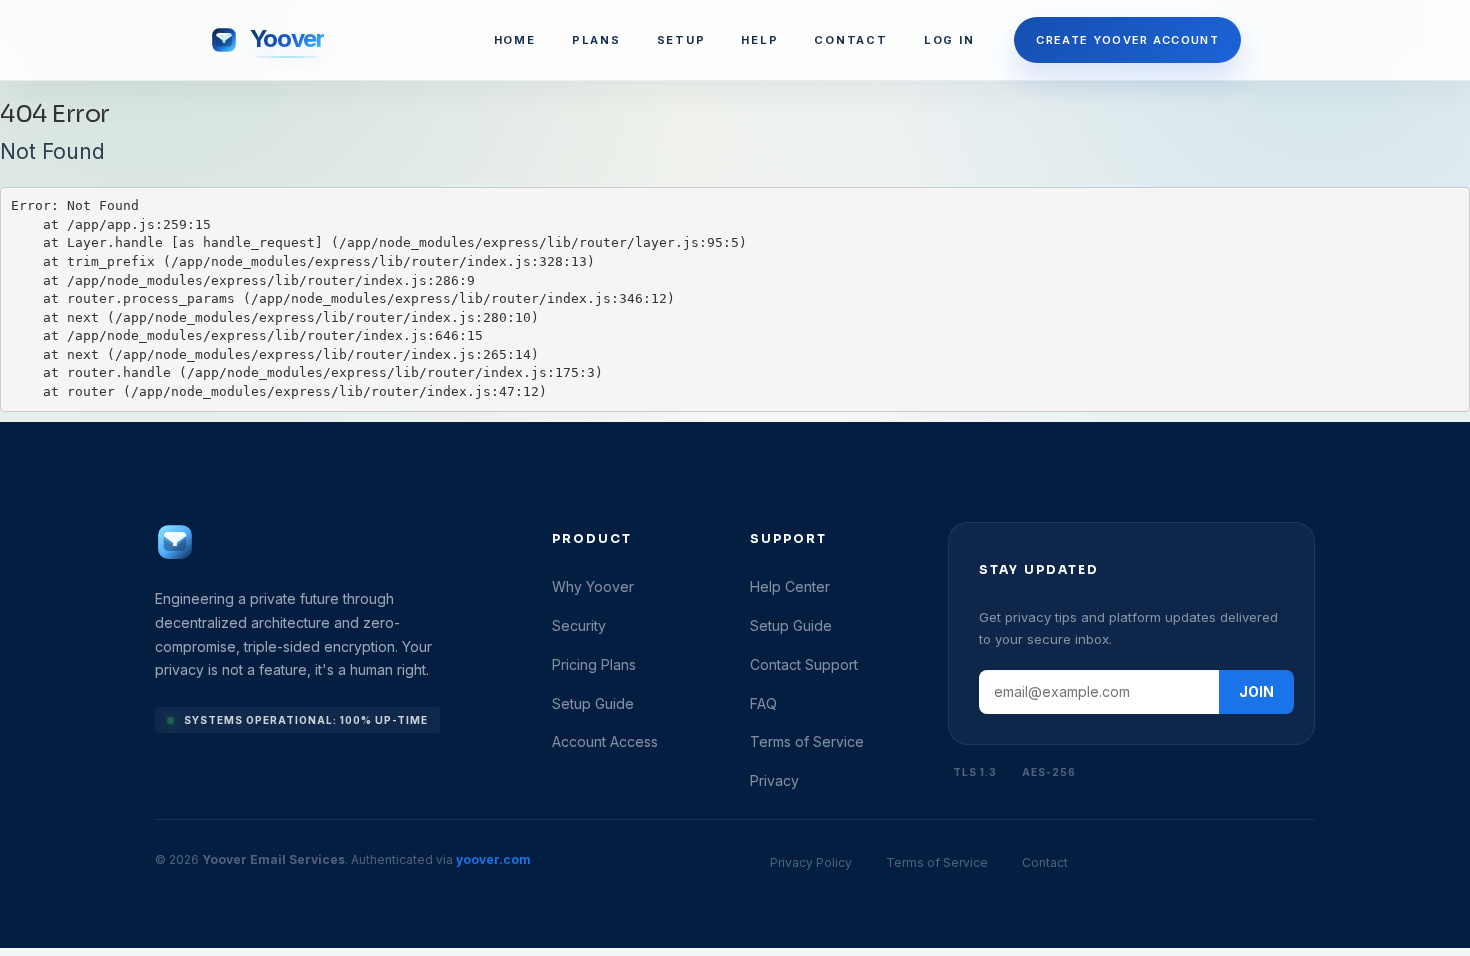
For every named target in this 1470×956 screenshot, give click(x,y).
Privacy (774, 780)
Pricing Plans (594, 664)
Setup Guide (593, 703)
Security (579, 625)
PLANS (596, 40)
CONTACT (850, 40)
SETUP (681, 40)
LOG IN (949, 40)
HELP (759, 40)
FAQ (763, 703)
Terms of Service (807, 741)
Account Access (605, 741)
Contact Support (804, 664)
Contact (1045, 862)
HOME (515, 40)
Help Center (790, 586)
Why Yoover (593, 586)
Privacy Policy (811, 862)
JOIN (1256, 691)
